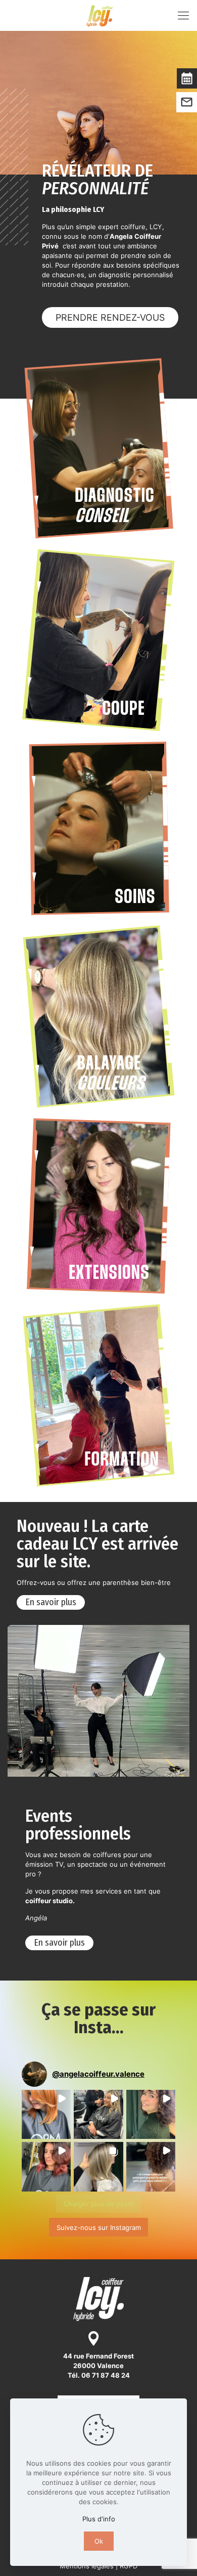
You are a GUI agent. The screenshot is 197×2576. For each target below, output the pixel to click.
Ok (99, 2541)
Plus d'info (99, 2519)
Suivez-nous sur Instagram (99, 2227)
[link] (98, 448)
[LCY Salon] (100, 15)
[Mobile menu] (183, 15)
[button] (46, 2114)
